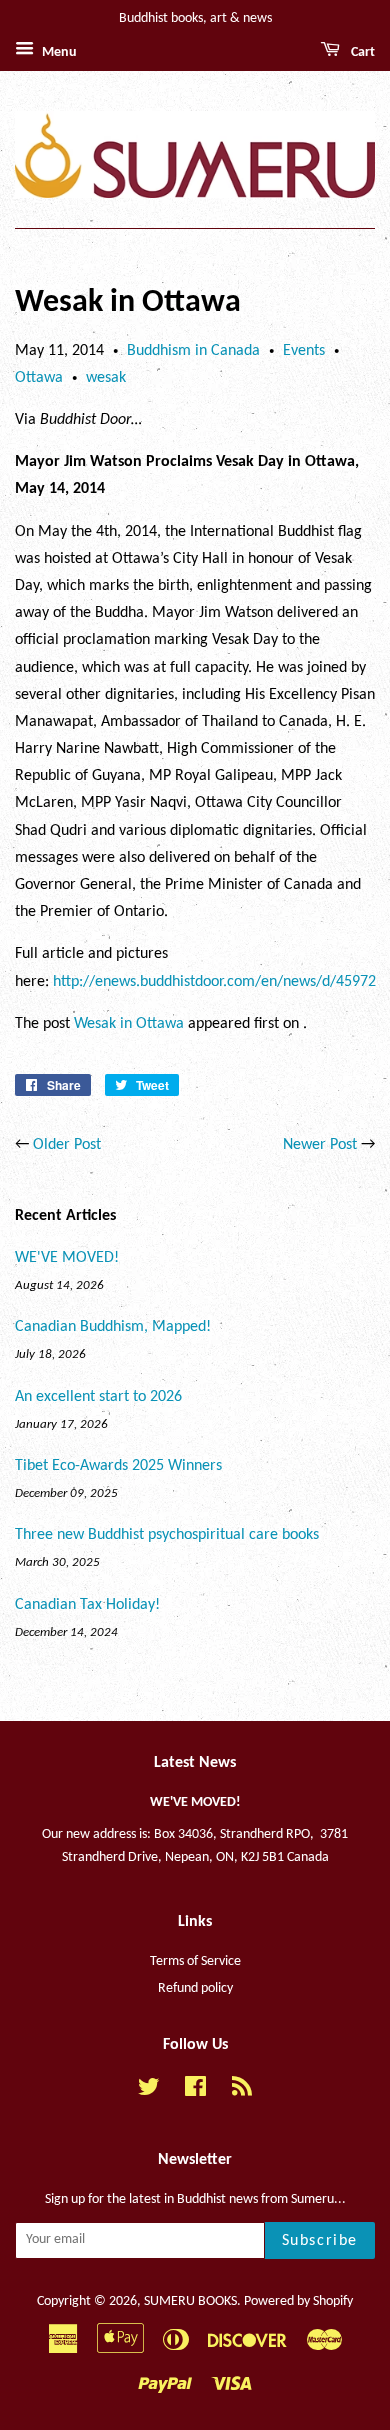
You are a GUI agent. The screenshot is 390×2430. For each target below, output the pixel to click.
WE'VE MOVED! (67, 1258)
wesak (106, 378)
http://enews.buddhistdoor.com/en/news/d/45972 (214, 982)
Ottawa (39, 378)
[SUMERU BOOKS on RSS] (242, 2091)
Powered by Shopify (298, 2301)
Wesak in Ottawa (129, 1024)
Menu (58, 52)
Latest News (195, 1763)
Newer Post (320, 1145)
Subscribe (320, 2241)
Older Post (67, 1145)
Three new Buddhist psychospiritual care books (167, 1535)
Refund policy (195, 1988)
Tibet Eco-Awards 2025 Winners (118, 1466)
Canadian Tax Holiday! (87, 1605)
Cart (361, 52)
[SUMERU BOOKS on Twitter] (149, 2091)
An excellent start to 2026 (98, 1397)
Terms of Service (195, 1961)
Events (304, 351)
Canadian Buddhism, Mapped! (113, 1327)
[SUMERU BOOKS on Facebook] (195, 2091)
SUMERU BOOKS (190, 2301)
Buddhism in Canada (193, 351)
